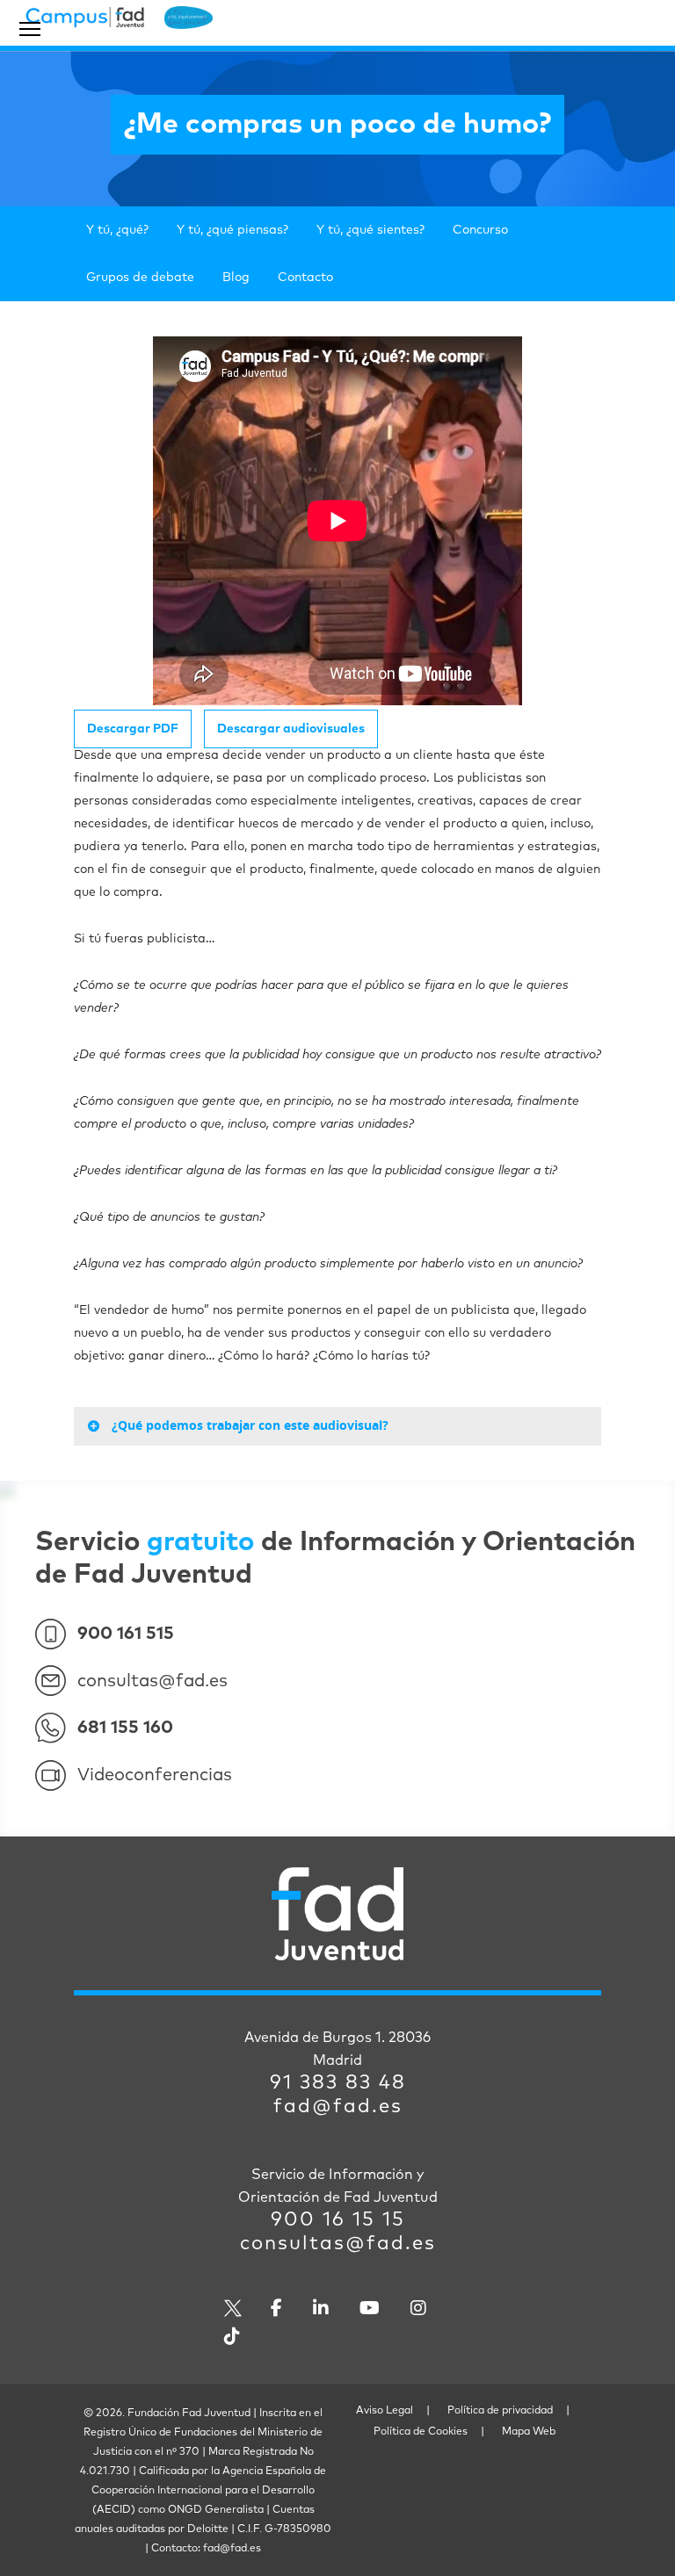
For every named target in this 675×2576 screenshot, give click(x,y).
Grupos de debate (140, 278)
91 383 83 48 (338, 2083)
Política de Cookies (421, 2432)
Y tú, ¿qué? (117, 230)
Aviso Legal (385, 2411)
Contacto (305, 278)
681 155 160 (125, 1728)
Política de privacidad (500, 2411)
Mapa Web (529, 2432)
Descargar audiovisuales (291, 729)
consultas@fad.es (152, 1681)
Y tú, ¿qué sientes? (370, 230)
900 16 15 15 (338, 2220)
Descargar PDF (133, 729)
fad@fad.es (338, 2107)
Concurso (480, 230)
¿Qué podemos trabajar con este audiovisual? (250, 1425)
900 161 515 (126, 1634)
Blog (236, 278)
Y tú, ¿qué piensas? (232, 230)
